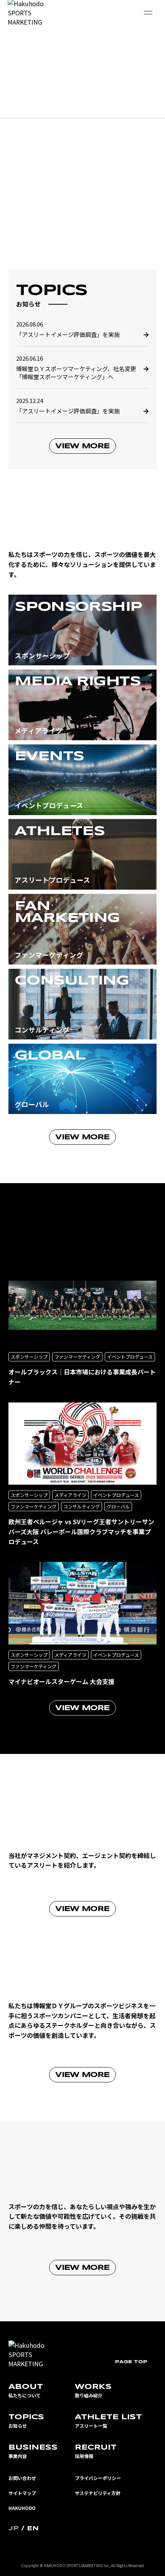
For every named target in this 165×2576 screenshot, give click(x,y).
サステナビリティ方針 (98, 2493)
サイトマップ (22, 2493)
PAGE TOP (131, 2362)
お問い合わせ (22, 2478)
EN (33, 2529)
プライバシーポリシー (98, 2478)
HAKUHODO (22, 2508)
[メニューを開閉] (148, 13)
